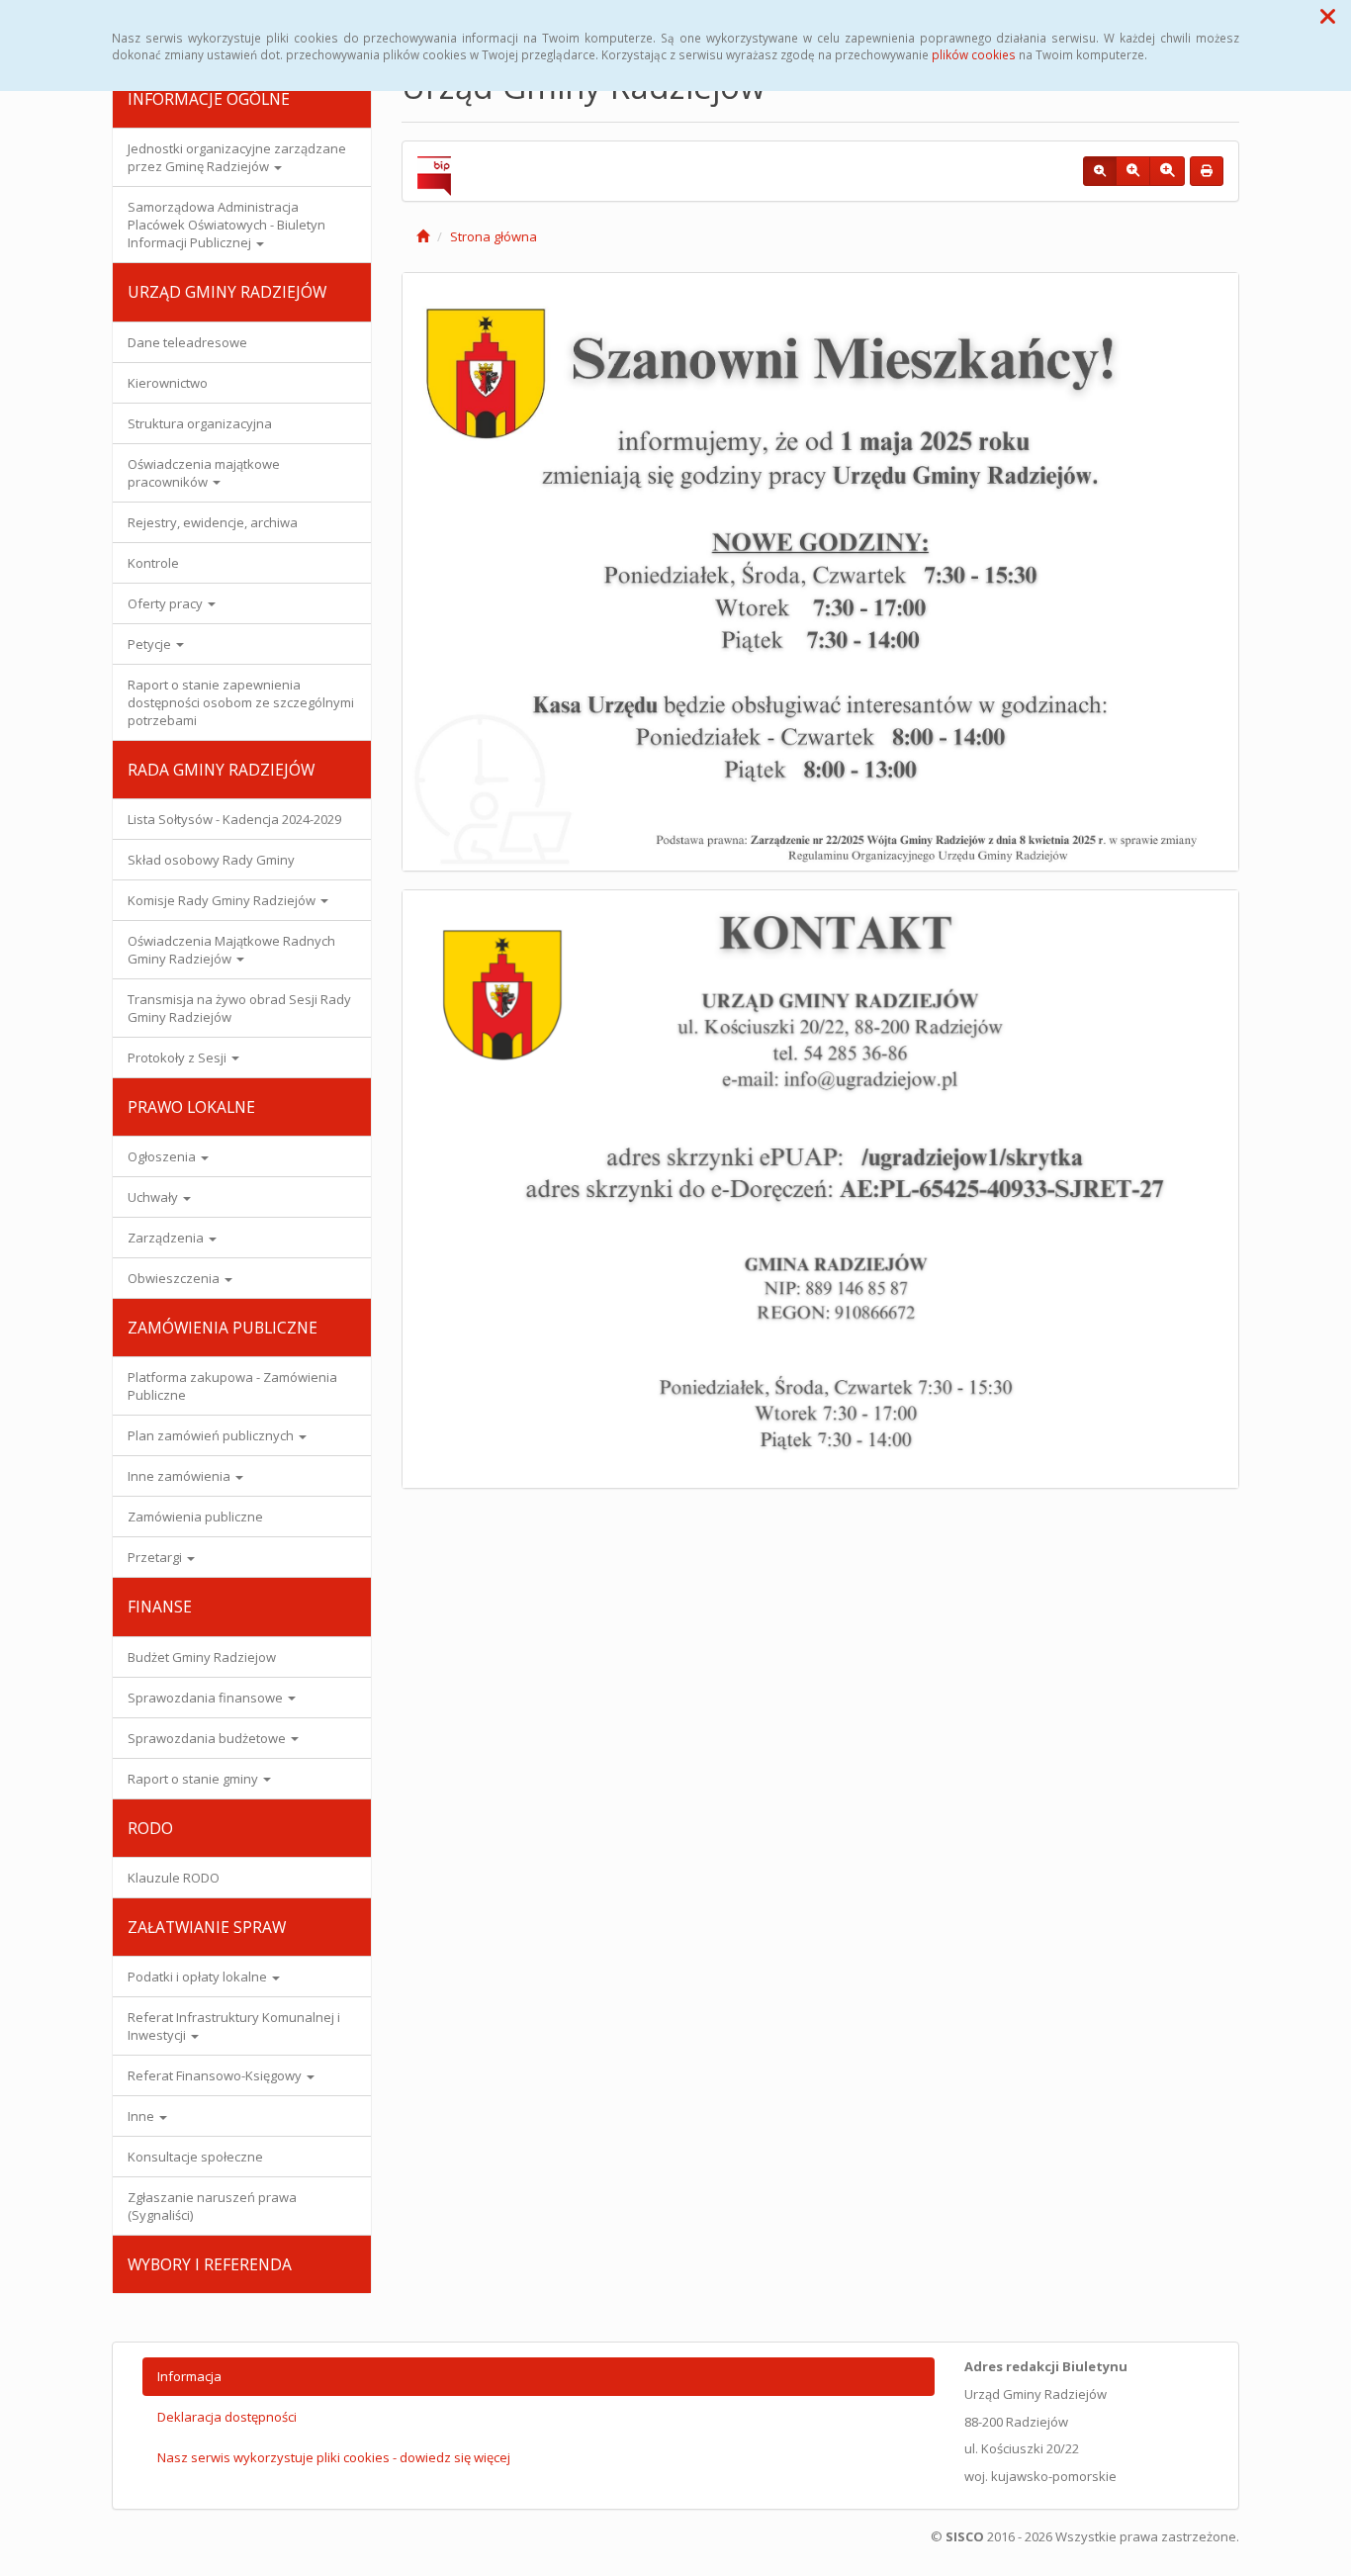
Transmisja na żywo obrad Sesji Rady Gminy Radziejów (239, 1008)
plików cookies (974, 54)
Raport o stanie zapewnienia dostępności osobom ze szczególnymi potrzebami (241, 702)
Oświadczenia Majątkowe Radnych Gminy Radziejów (231, 950)
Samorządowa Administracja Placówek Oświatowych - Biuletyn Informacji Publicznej (226, 225)
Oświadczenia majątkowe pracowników (204, 473)
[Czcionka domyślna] (1100, 171)
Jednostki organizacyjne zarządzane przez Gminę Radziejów (237, 157)
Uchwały (154, 1197)
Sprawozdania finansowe (207, 1698)
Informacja (189, 2376)
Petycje (151, 644)
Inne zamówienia (180, 1476)
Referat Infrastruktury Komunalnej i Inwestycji (234, 2026)
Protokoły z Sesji (179, 1058)
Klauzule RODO (174, 1878)
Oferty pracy (167, 603)
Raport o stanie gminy (194, 1779)
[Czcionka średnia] (1133, 171)
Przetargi (156, 1557)
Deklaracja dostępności (227, 2417)
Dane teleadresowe (187, 342)
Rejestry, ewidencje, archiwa (213, 522)
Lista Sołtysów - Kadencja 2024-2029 (234, 819)
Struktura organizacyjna (200, 423)
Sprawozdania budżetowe (208, 1738)
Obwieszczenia (175, 1278)
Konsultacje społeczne (195, 2157)
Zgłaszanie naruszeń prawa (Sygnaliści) (212, 2206)
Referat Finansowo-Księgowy (216, 2075)
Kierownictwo (168, 383)
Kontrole (153, 563)
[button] (1328, 16)
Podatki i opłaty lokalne (199, 1977)
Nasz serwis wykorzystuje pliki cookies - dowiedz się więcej (334, 2457)
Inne (142, 2116)
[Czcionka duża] (1167, 171)
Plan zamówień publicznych (212, 1435)
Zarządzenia (167, 1238)
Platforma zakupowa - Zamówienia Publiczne (232, 1386)
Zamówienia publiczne (195, 1517)
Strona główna (494, 236)
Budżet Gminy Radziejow (202, 1657)
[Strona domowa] (423, 236)
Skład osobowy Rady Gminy (211, 860)
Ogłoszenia (163, 1156)
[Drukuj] (1207, 171)
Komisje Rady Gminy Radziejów (223, 900)
